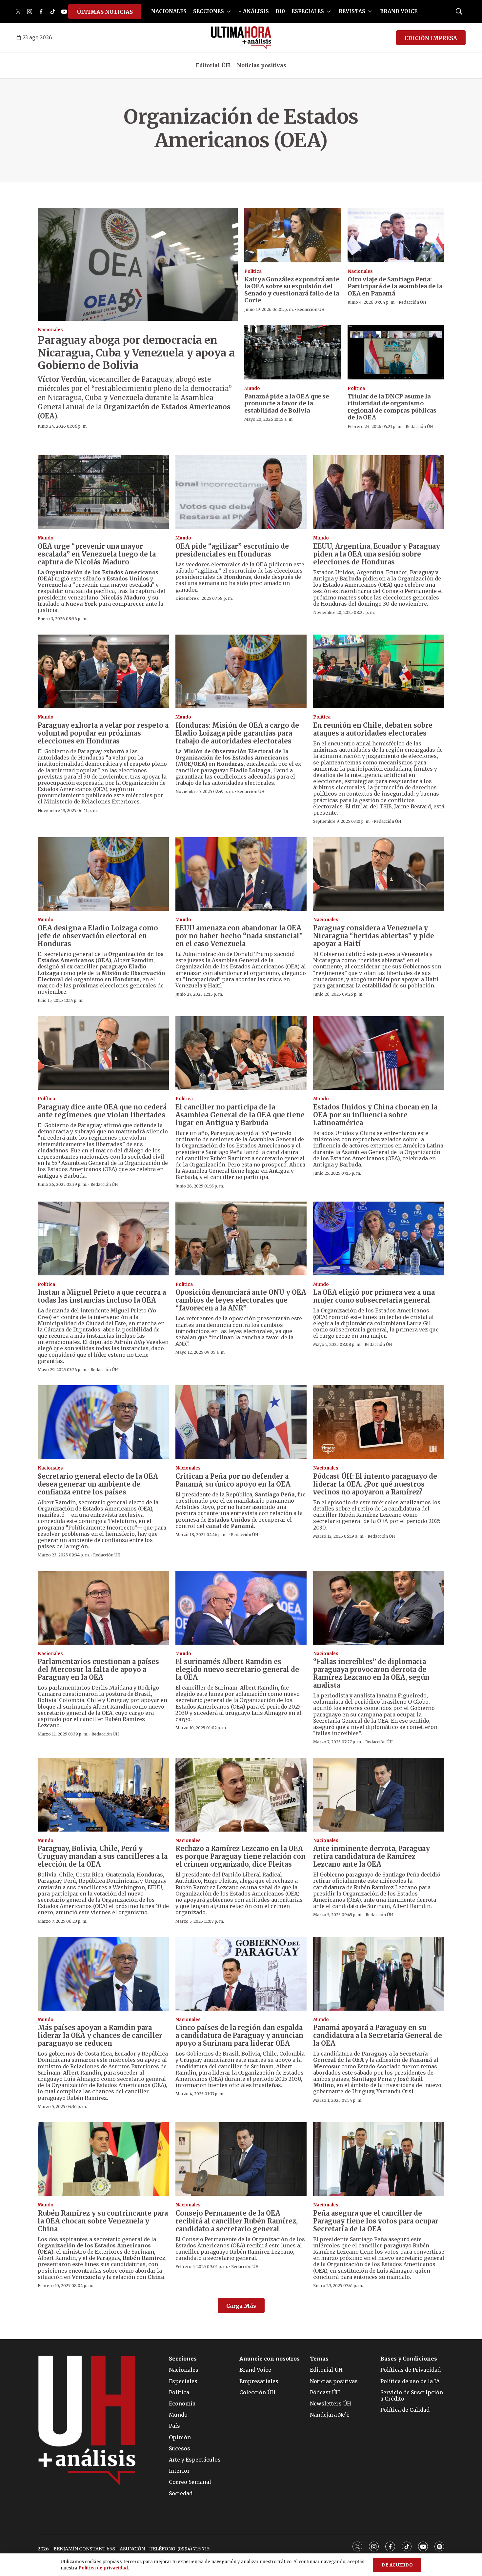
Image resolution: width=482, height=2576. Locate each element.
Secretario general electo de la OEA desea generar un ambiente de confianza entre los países (98, 1484)
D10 (280, 11)
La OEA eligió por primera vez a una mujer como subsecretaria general (374, 1296)
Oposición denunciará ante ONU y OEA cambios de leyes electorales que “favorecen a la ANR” (241, 1300)
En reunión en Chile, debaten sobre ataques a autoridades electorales (373, 729)
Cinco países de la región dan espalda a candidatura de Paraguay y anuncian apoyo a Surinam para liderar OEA (239, 2035)
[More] (229, 11)
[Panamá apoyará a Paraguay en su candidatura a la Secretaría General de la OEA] (379, 1974)
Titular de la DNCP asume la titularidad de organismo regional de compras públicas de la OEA (392, 407)
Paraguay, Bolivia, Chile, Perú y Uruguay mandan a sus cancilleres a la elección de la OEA (103, 1856)
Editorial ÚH (213, 65)
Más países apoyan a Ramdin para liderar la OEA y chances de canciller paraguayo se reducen (100, 2035)
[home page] (241, 38)
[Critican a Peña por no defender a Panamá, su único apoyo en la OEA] (241, 1422)
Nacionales (50, 330)
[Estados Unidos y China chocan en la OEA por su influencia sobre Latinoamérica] (379, 1053)
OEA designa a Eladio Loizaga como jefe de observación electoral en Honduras (98, 936)
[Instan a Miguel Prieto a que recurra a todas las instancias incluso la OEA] (103, 1238)
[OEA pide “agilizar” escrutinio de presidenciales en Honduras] (241, 492)
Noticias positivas (261, 65)
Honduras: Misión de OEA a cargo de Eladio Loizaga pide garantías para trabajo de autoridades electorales (237, 733)
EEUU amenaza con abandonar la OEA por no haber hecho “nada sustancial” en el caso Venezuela (239, 936)
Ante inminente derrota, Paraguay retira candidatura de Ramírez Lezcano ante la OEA (372, 1856)
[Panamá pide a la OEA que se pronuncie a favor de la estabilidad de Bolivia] (293, 352)
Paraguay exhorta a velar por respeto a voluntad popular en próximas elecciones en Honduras (103, 733)
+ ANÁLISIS (254, 11)
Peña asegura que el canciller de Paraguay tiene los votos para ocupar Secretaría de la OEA (376, 2221)
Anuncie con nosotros (270, 2359)
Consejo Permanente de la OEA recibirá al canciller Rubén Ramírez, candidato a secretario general (237, 2221)
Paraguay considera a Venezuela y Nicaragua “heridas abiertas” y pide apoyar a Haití (374, 936)
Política (253, 271)
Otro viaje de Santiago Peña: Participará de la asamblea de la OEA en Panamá (395, 286)
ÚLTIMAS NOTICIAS (105, 12)
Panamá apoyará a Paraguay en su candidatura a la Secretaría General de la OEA (378, 2035)
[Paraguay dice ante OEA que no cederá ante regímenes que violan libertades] (103, 1053)
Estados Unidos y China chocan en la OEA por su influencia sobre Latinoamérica (375, 1115)
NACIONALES (169, 11)
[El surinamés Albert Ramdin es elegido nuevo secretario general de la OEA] (241, 1608)
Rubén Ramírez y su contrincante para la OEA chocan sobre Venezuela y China (103, 2221)
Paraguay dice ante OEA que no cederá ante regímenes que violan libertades (102, 1111)
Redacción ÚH (311, 309)
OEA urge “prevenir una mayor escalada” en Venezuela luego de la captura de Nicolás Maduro (97, 554)
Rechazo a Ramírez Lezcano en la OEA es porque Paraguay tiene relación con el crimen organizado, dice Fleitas (241, 1856)
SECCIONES (209, 11)
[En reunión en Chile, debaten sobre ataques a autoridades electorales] (379, 671)
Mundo (252, 388)
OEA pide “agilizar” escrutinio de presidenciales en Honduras (232, 550)
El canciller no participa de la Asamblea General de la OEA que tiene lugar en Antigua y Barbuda (240, 1115)
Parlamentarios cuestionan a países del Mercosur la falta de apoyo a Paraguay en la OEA (98, 1669)
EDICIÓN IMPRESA (431, 38)
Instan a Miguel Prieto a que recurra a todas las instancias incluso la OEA (102, 1296)
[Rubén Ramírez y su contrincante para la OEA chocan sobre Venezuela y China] (103, 2159)
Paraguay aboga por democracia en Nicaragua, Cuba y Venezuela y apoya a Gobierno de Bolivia (136, 353)
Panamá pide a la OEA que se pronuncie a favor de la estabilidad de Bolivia (287, 403)
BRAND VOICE (399, 11)
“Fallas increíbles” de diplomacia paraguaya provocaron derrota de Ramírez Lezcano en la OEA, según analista (371, 1673)
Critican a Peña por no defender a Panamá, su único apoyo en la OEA (233, 1480)
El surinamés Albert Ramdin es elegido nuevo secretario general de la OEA (237, 1669)
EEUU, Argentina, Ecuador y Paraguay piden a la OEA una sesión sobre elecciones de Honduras (377, 554)
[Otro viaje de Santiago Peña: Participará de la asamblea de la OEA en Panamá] (396, 235)
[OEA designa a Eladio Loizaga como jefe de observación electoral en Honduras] (103, 874)
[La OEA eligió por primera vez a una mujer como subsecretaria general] (379, 1238)
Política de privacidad (103, 2568)
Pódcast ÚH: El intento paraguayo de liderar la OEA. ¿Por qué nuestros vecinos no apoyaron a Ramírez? (375, 1484)
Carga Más (241, 2306)
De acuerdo (397, 2565)
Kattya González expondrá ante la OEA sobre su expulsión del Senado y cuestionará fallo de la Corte (292, 290)
